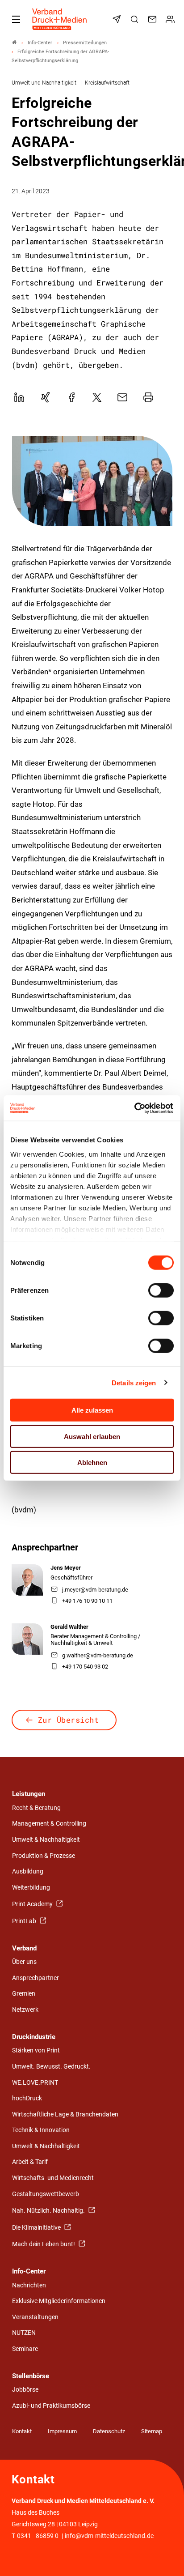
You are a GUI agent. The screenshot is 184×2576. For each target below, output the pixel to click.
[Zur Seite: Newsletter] (118, 19)
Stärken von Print (36, 2050)
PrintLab (25, 1921)
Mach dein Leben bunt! (44, 2244)
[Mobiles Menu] (16, 19)
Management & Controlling (49, 1824)
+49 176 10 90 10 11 (87, 1601)
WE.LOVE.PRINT (35, 2083)
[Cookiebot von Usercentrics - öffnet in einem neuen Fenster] (135, 1108)
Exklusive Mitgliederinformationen (59, 2301)
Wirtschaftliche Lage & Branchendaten (65, 2114)
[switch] (161, 1290)
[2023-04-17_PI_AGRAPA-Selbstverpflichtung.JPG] (92, 481)
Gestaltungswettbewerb (46, 2194)
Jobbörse (25, 2390)
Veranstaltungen (35, 2317)
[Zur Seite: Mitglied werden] (171, 19)
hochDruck (27, 2098)
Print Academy (33, 1904)
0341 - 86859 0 (38, 2536)
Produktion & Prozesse (44, 1856)
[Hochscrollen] (165, 2557)
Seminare (25, 2349)
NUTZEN (24, 2333)
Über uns (24, 1962)
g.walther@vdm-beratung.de (98, 1655)
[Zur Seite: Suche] (136, 19)
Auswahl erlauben (92, 1436)
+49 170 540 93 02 (85, 1667)
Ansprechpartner (36, 1978)
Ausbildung (28, 1871)
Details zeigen (134, 1382)
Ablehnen (92, 1463)
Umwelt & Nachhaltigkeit (46, 1840)
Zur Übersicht (69, 1720)
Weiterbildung (31, 1888)
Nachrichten (29, 2285)
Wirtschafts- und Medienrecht (53, 2178)
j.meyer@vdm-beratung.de (95, 1590)
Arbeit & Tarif (30, 2162)
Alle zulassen (92, 1410)
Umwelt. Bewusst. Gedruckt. (51, 2067)
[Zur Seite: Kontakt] (154, 19)
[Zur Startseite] (60, 19)
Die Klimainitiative (37, 2228)
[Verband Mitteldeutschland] (14, 43)
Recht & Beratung (36, 1808)
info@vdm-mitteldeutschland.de (109, 2536)
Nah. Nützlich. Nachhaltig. (49, 2211)
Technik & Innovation (41, 2130)
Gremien (24, 1994)
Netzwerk (25, 2010)
